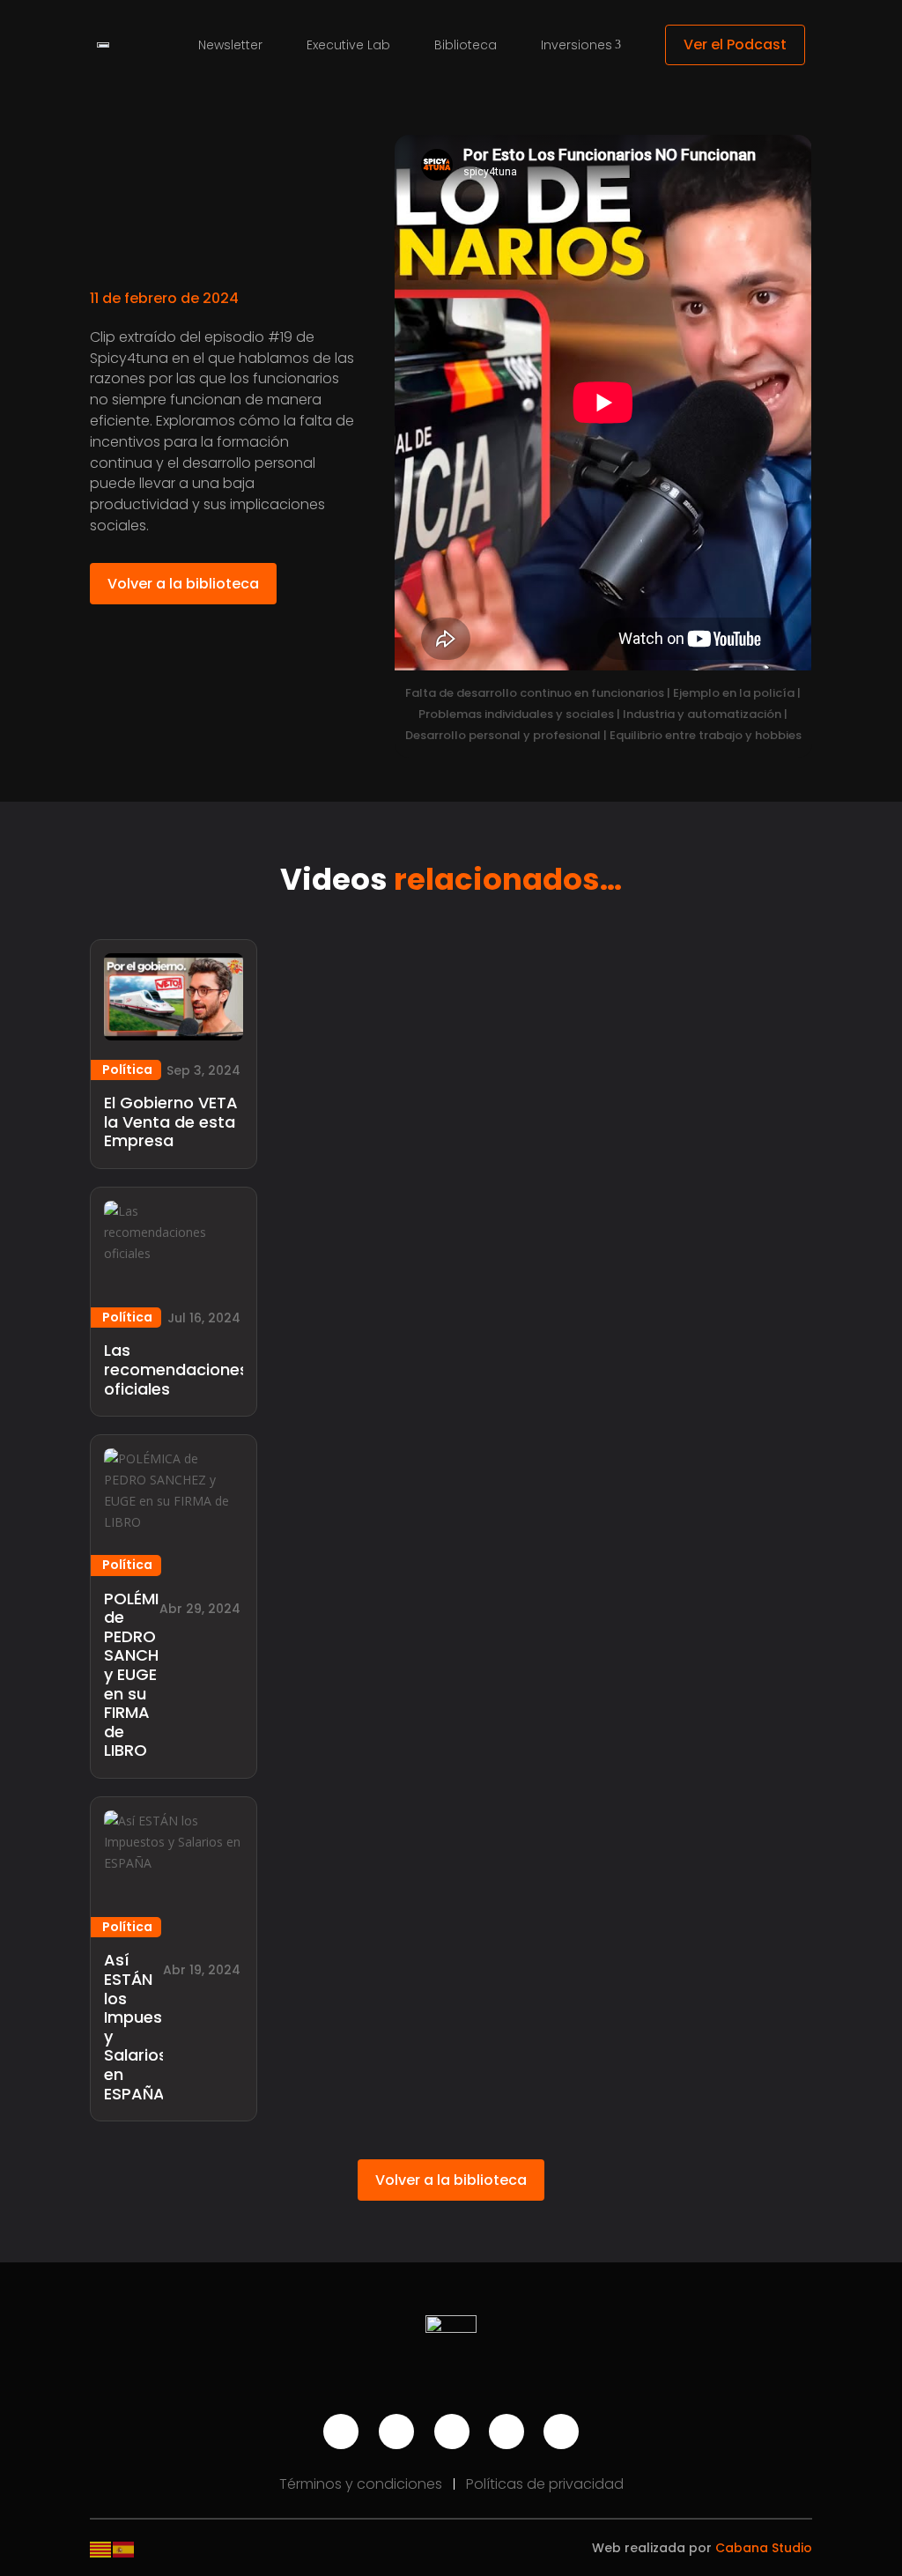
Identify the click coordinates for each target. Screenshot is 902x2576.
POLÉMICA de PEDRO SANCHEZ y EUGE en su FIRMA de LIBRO (143, 1675)
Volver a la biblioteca (183, 584)
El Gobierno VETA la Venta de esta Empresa (171, 1121)
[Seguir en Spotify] (452, 2432)
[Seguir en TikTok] (506, 2432)
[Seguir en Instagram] (396, 2432)
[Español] (124, 2548)
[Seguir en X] (561, 2432)
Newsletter (230, 45)
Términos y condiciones (362, 2484)
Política (127, 1070)
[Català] (101, 2548)
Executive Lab (348, 45)
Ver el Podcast (735, 44)
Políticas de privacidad (545, 2484)
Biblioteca (466, 45)
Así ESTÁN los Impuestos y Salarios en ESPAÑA (146, 2026)
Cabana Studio (764, 2548)
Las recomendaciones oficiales (176, 1369)
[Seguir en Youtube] (341, 2432)
